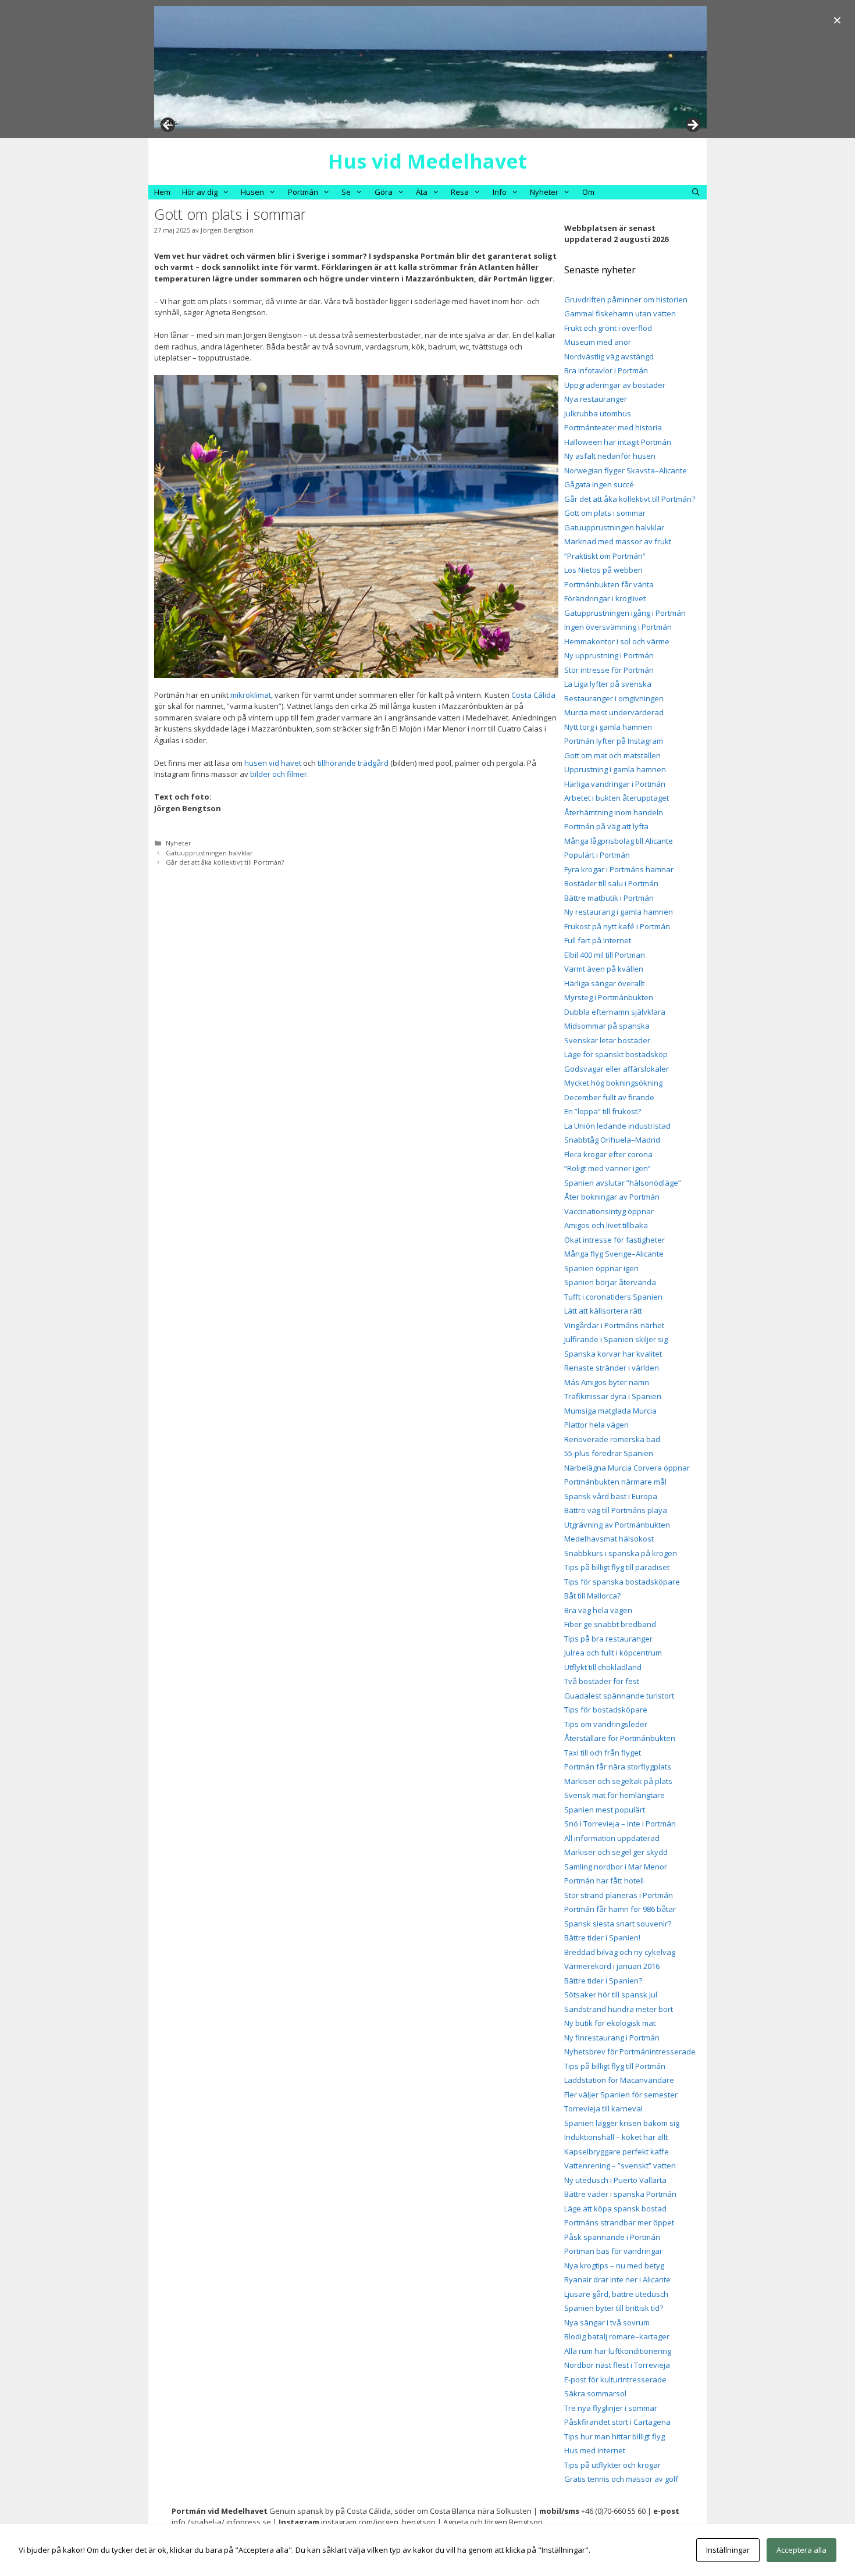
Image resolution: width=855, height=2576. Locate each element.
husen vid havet (273, 763)
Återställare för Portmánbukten (620, 1738)
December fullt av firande (609, 1097)
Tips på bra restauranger (608, 1639)
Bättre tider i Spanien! (602, 1938)
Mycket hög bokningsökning (613, 1083)
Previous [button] (169, 122)
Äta (422, 192)
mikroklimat (251, 695)
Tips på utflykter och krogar (612, 2465)
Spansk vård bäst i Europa (611, 1496)
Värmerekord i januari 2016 (612, 1966)
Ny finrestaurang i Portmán (612, 2038)
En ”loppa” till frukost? (603, 1111)
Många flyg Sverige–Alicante (614, 1254)
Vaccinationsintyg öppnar (609, 1211)
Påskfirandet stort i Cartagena (617, 2422)
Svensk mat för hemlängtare (614, 1795)
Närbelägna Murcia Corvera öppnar (627, 1468)
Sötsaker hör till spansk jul (611, 1995)
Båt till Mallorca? (592, 1596)
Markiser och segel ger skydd (616, 1852)
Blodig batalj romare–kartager (617, 2336)
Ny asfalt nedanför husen (610, 456)
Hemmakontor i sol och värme (617, 641)
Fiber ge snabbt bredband (610, 1624)
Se (346, 192)
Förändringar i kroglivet (605, 598)
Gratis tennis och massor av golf (621, 2479)
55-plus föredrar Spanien (609, 1453)
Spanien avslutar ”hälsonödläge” (623, 1183)
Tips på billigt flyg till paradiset (617, 1567)
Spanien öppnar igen (601, 1268)
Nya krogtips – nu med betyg (614, 2265)
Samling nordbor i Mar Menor (616, 1867)
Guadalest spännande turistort (619, 1696)
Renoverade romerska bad (612, 1439)
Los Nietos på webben (603, 570)
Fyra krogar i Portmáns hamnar (619, 869)
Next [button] (692, 126)
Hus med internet (595, 2450)
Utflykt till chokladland (603, 1667)
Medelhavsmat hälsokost (609, 1539)
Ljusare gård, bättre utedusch (616, 2294)
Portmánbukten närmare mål (615, 1482)
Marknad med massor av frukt (618, 541)
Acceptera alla (801, 2550)
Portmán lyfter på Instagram (614, 741)
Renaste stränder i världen (612, 1368)
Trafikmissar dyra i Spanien (613, 1396)
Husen (252, 192)
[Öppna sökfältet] (696, 192)
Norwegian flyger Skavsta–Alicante (626, 470)
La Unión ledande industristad (617, 1126)
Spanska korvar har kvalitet (613, 1354)
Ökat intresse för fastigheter (614, 1240)
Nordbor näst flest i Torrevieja (617, 2365)
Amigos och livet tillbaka (606, 1225)
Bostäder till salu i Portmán (611, 883)
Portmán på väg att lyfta (606, 826)
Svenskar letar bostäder (607, 1040)
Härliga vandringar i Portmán (615, 784)
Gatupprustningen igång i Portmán (625, 613)
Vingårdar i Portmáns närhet (614, 1325)
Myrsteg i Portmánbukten (609, 997)
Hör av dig (200, 192)
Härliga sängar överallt (604, 983)
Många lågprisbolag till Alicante (619, 841)
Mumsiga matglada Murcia (610, 1411)
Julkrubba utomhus (598, 413)
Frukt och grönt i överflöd (608, 328)
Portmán (303, 192)
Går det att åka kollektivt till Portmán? (225, 862)
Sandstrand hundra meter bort (619, 2009)
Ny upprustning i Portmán (609, 655)
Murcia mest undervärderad (614, 712)
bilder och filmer (279, 774)
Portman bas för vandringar (613, 2251)
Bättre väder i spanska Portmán (620, 2194)
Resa (460, 192)
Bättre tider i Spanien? (603, 1981)
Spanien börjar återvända (610, 1282)
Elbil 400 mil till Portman (605, 955)
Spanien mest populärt (605, 1810)
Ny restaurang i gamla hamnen (619, 912)
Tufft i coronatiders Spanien (613, 1297)
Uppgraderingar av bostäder (615, 385)
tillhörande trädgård (353, 763)
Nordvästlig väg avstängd (609, 356)
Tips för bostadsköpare (606, 1710)
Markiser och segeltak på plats (618, 1781)
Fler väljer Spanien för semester (621, 2095)
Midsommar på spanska (607, 1026)
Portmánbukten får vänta (609, 584)
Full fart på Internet (598, 940)
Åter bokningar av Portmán (612, 1197)
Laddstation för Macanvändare (619, 2080)
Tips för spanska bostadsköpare (622, 1582)
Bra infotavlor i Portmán (606, 370)
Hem (162, 192)
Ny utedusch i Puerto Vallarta (615, 2180)
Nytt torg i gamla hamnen (608, 727)
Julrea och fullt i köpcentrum (613, 1653)
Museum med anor (598, 342)
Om (588, 192)
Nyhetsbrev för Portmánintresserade (630, 2051)
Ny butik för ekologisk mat (610, 2023)
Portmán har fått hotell (604, 1881)
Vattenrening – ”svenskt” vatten (620, 2165)
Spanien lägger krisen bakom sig (622, 2123)
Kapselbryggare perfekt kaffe (617, 2152)
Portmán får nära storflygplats (618, 1767)
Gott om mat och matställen (612, 755)
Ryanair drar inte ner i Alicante (617, 2279)
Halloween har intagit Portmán (618, 442)
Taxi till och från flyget (603, 1753)
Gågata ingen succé (599, 484)
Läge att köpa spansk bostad (615, 2208)
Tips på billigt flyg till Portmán (615, 2066)
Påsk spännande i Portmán (612, 2237)
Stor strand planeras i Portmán (619, 1895)
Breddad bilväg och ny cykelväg (620, 1952)
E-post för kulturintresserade (615, 2379)
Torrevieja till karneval (603, 2108)
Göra (384, 192)
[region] (430, 67)
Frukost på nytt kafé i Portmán (617, 926)
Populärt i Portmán (597, 855)
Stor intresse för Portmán (609, 670)
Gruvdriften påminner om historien (626, 299)
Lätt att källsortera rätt (603, 1311)
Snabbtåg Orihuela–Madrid (612, 1140)
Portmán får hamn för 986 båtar (620, 1909)
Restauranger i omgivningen (614, 698)
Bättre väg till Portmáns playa (616, 1510)
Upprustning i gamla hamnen (615, 769)
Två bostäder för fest (602, 1681)
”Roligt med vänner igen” (608, 1168)
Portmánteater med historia (613, 427)
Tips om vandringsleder (606, 1724)
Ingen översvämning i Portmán (618, 627)
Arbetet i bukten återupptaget (617, 798)
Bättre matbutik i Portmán (609, 898)
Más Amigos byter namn (607, 1382)
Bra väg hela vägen (598, 1610)
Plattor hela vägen (596, 1425)
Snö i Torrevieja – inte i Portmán (620, 1824)
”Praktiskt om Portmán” (605, 556)
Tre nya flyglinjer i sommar (611, 2408)
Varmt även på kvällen (604, 969)
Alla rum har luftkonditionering (618, 2351)
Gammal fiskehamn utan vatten (620, 313)
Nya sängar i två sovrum (607, 2322)
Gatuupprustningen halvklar (209, 853)
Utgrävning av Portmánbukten (617, 1525)
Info (500, 192)
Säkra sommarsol (595, 2393)
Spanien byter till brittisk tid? (614, 2308)
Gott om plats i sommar (605, 513)
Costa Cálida (533, 695)
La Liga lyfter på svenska (608, 684)
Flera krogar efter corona (608, 1154)
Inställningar (728, 2550)
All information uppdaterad (612, 1838)
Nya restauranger (596, 399)
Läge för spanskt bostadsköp (616, 1054)
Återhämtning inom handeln (614, 812)
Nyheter (544, 192)
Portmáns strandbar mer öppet (619, 2222)
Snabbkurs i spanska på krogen (621, 1553)
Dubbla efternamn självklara (615, 1012)
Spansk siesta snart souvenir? (618, 1924)
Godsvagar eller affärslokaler (617, 1069)
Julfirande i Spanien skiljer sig (616, 1339)
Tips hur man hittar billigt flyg (614, 2436)
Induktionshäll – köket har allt (616, 2137)
